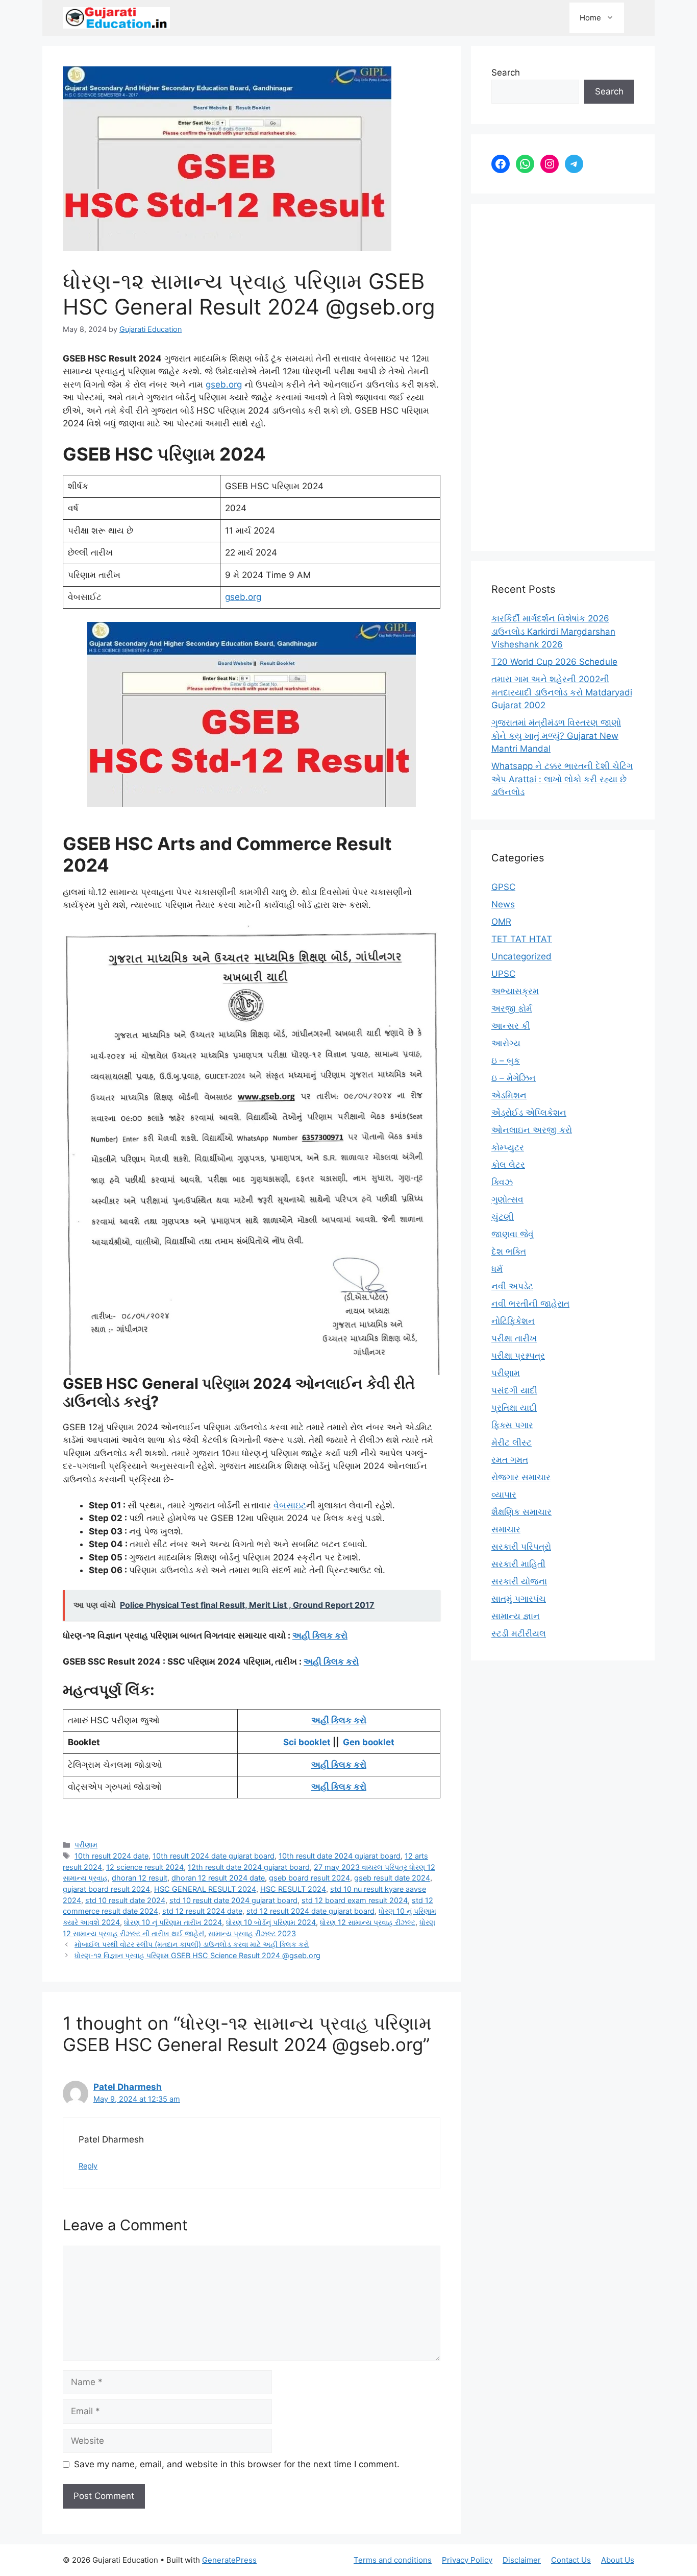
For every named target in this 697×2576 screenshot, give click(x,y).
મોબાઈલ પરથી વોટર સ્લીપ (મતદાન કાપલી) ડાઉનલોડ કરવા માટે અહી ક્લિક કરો (192, 1944)
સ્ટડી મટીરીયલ (519, 1633)
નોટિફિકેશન (513, 1321)
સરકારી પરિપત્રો (521, 1547)
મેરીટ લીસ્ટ (512, 1442)
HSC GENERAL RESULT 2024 (205, 1889)
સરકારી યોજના (519, 1581)
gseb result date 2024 (392, 1878)
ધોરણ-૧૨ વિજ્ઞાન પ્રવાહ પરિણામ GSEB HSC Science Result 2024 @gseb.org (197, 1955)
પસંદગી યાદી (514, 1390)
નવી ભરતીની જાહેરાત (530, 1304)
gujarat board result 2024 (106, 1889)
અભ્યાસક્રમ (515, 991)
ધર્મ (497, 1269)
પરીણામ (86, 1845)
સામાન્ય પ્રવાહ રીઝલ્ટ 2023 (252, 1933)
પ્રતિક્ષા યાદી (514, 1408)
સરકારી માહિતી (518, 1564)
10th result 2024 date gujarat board (214, 1856)
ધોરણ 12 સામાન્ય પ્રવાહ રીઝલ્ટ (368, 1922)
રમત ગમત (510, 1460)
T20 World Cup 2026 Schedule (554, 662)
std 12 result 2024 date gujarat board (310, 1911)
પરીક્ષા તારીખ (514, 1338)
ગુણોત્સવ (507, 1199)
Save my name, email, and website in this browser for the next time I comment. (237, 2464)
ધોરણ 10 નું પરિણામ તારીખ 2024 (173, 1922)
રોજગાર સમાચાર (521, 1477)
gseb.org (224, 384)
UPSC (503, 974)
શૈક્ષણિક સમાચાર (521, 1512)
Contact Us (571, 2560)
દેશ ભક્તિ (509, 1251)
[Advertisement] (563, 377)
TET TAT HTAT (522, 939)
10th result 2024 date (111, 1856)
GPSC (503, 887)
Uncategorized (521, 956)
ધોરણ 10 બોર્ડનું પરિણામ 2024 (271, 1922)
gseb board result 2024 (309, 1878)
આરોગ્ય (506, 1043)
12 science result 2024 (145, 1867)
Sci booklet (307, 1742)
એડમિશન (509, 1095)
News (503, 904)
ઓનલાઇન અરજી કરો (532, 1130)
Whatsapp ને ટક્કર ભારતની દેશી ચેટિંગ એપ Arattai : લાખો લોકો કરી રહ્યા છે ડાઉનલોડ (562, 779)
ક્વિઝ (502, 1182)
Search (506, 73)
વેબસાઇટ (290, 1505)
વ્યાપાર (504, 1495)
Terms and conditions (393, 2560)
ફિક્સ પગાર (512, 1425)
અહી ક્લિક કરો (320, 1635)
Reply (88, 2166)
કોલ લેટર (508, 1165)
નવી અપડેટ (512, 1286)
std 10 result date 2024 (125, 1900)
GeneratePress (229, 2560)
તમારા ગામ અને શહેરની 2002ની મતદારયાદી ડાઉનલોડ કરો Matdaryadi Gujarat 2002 (562, 692)
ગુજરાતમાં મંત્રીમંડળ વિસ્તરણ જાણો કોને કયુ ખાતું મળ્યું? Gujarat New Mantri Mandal (556, 736)
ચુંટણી (503, 1217)
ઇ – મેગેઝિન (514, 1078)
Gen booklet (369, 1742)
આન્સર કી (511, 1026)
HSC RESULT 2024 (293, 1889)
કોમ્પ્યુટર (508, 1147)
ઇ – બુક (506, 1061)
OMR (501, 922)
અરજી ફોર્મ (512, 1008)
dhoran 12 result (140, 1878)
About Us (618, 2560)
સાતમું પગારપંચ (519, 1599)
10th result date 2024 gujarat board (340, 1856)
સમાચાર (506, 1529)
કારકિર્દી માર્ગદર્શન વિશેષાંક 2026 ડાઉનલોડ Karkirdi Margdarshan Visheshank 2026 (553, 631)
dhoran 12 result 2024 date (218, 1878)
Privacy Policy (467, 2560)
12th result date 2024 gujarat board (249, 1867)
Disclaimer (522, 2560)
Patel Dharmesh (128, 2087)
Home (590, 18)
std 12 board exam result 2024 (355, 1900)
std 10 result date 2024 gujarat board (233, 1900)
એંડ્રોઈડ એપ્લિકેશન (529, 1113)
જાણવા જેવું (513, 1234)
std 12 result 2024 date (202, 1911)
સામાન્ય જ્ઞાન (516, 1616)
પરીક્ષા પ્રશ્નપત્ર (518, 1356)
